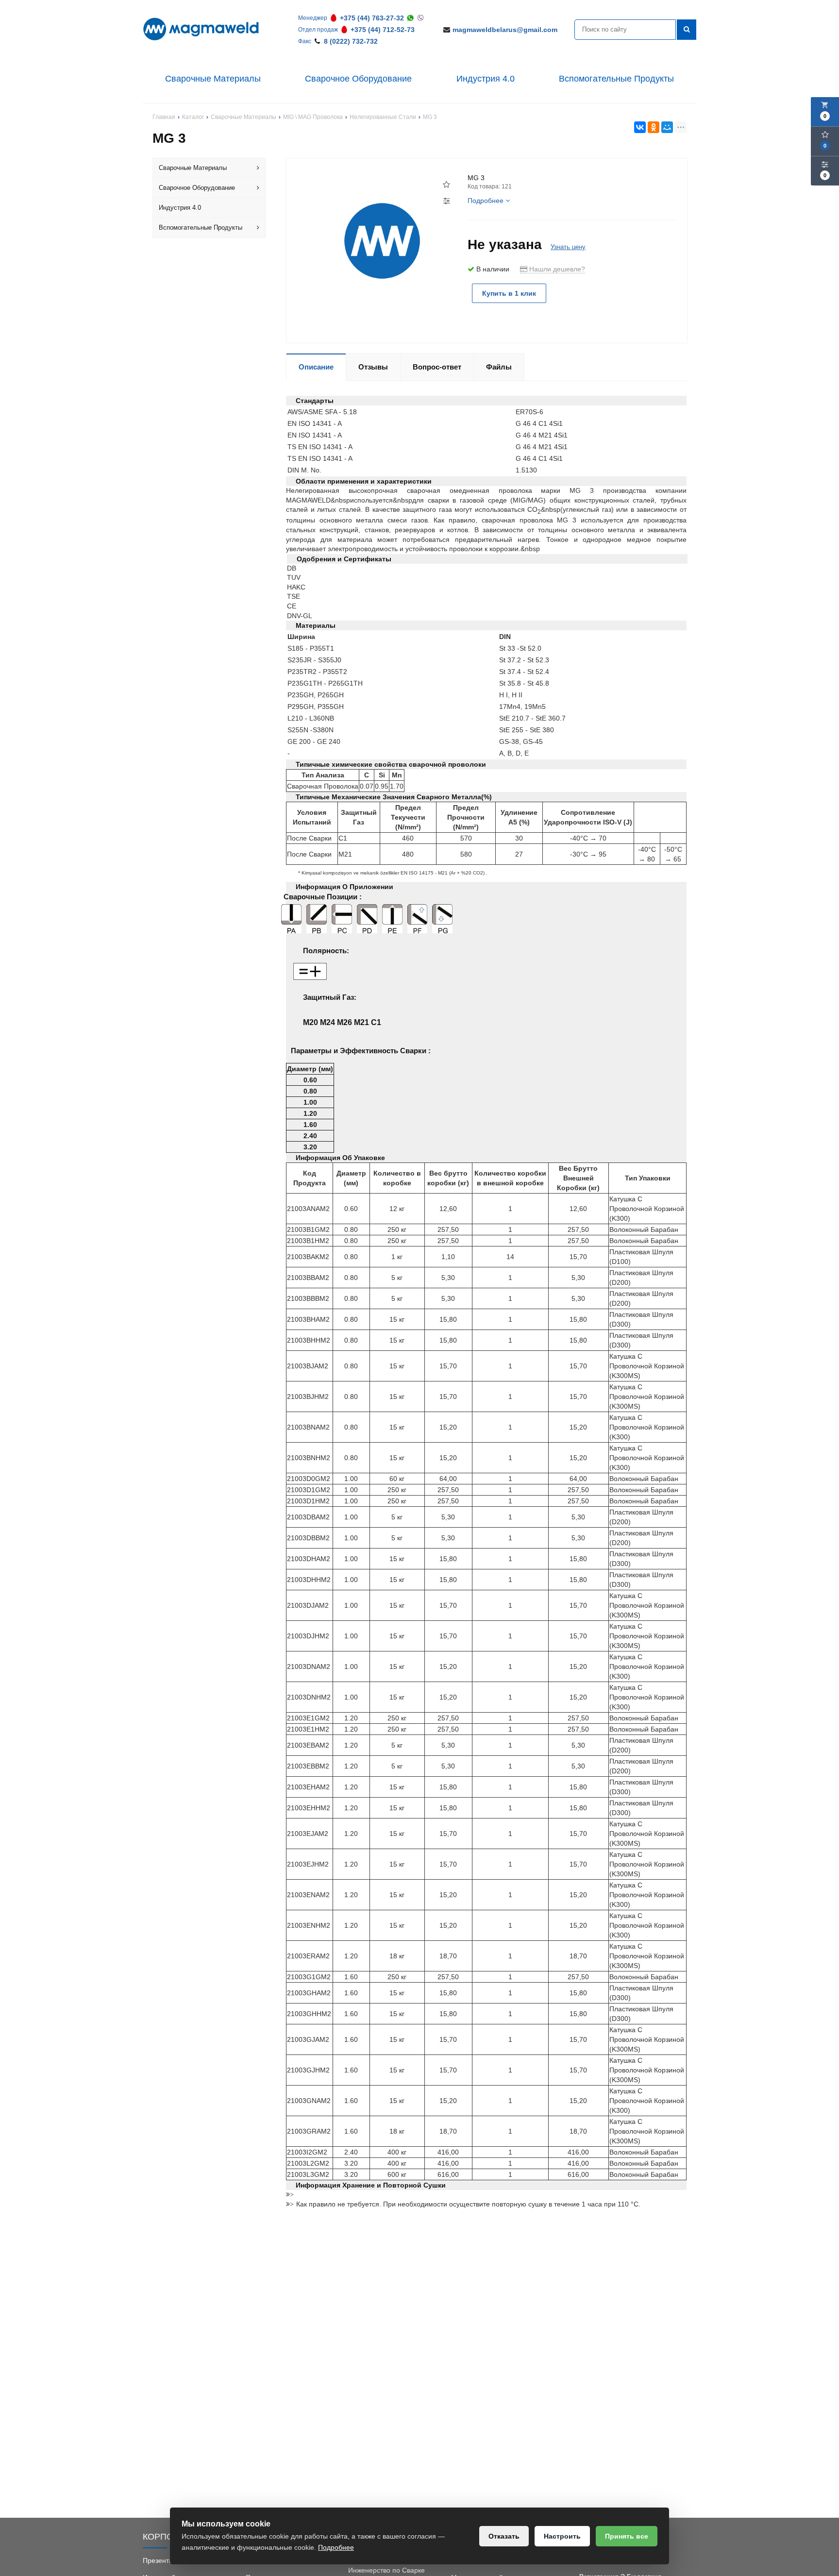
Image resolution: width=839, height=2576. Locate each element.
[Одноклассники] (654, 127)
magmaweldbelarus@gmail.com (505, 30)
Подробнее (336, 2547)
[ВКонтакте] (640, 127)
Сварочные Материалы (213, 79)
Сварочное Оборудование (358, 79)
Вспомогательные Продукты (616, 79)
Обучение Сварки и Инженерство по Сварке (386, 2565)
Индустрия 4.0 (486, 79)
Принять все (627, 2536)
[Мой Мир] (667, 127)
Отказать (504, 2536)
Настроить (562, 2536)
